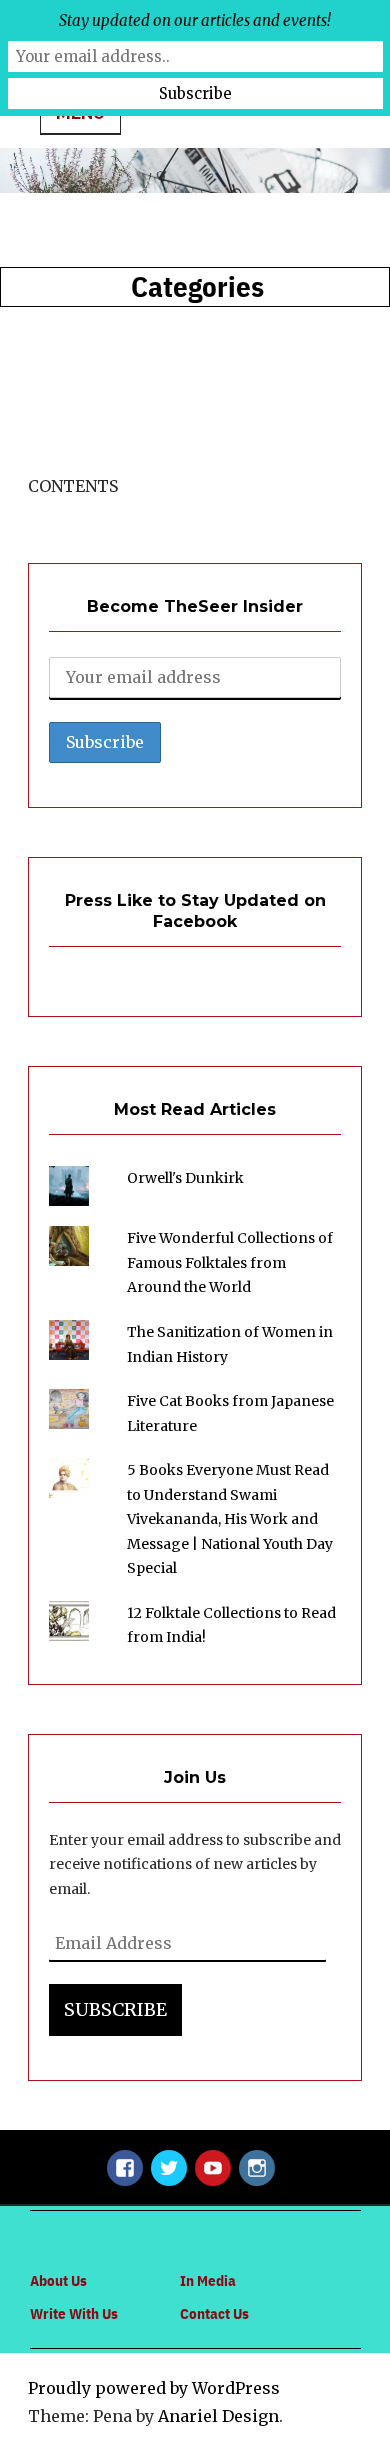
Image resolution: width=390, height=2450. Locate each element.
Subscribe (115, 2009)
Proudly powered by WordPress (154, 2388)
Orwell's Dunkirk (185, 1178)
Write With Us (74, 2313)
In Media (208, 2280)
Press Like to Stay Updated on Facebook (195, 911)
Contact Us (214, 2313)
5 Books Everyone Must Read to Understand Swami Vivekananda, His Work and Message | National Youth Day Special (230, 1519)
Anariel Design (218, 2416)
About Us (58, 2280)
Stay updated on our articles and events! (195, 20)
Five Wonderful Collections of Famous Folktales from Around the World (230, 1262)
